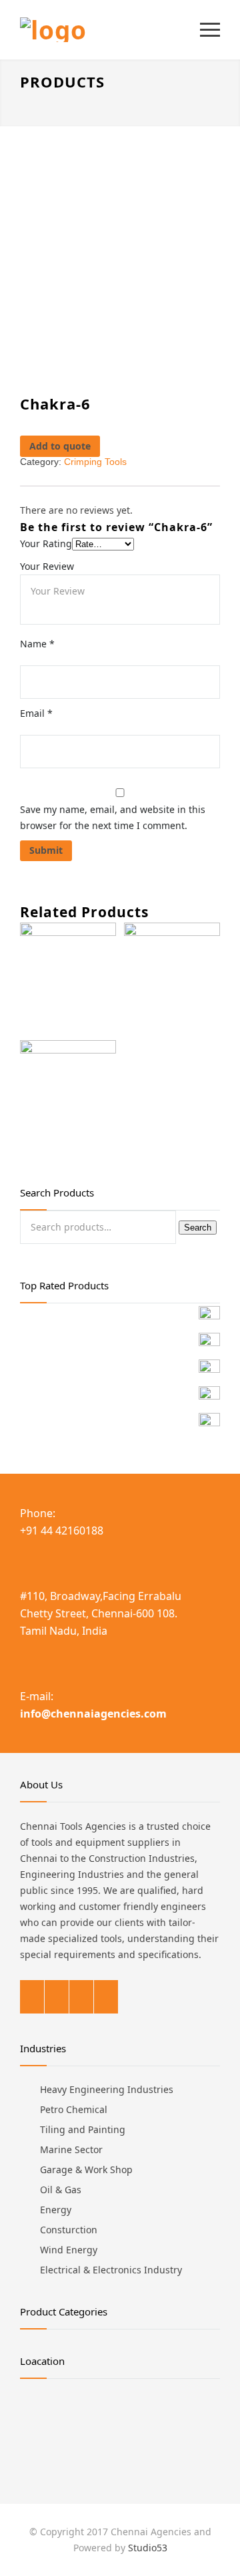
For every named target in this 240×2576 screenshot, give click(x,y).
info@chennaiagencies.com (93, 1714)
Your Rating (46, 543)
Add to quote (60, 446)
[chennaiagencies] (110, 30)
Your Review (47, 566)
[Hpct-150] (68, 1099)
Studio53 (148, 2548)
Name (37, 644)
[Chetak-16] (68, 981)
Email (36, 713)
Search (198, 1228)
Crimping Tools (95, 462)
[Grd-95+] (172, 981)
